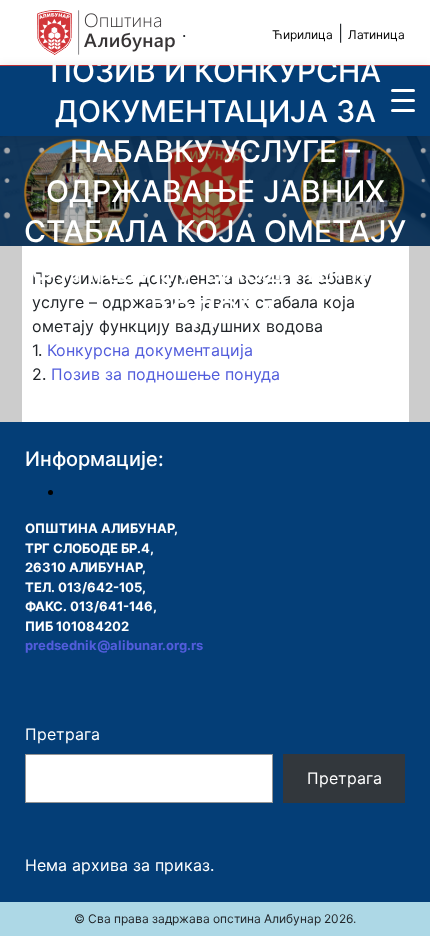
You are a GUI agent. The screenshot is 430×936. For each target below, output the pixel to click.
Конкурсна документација (150, 350)
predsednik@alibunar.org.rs (114, 645)
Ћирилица (302, 34)
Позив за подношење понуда (165, 374)
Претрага (62, 734)
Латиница (376, 34)
